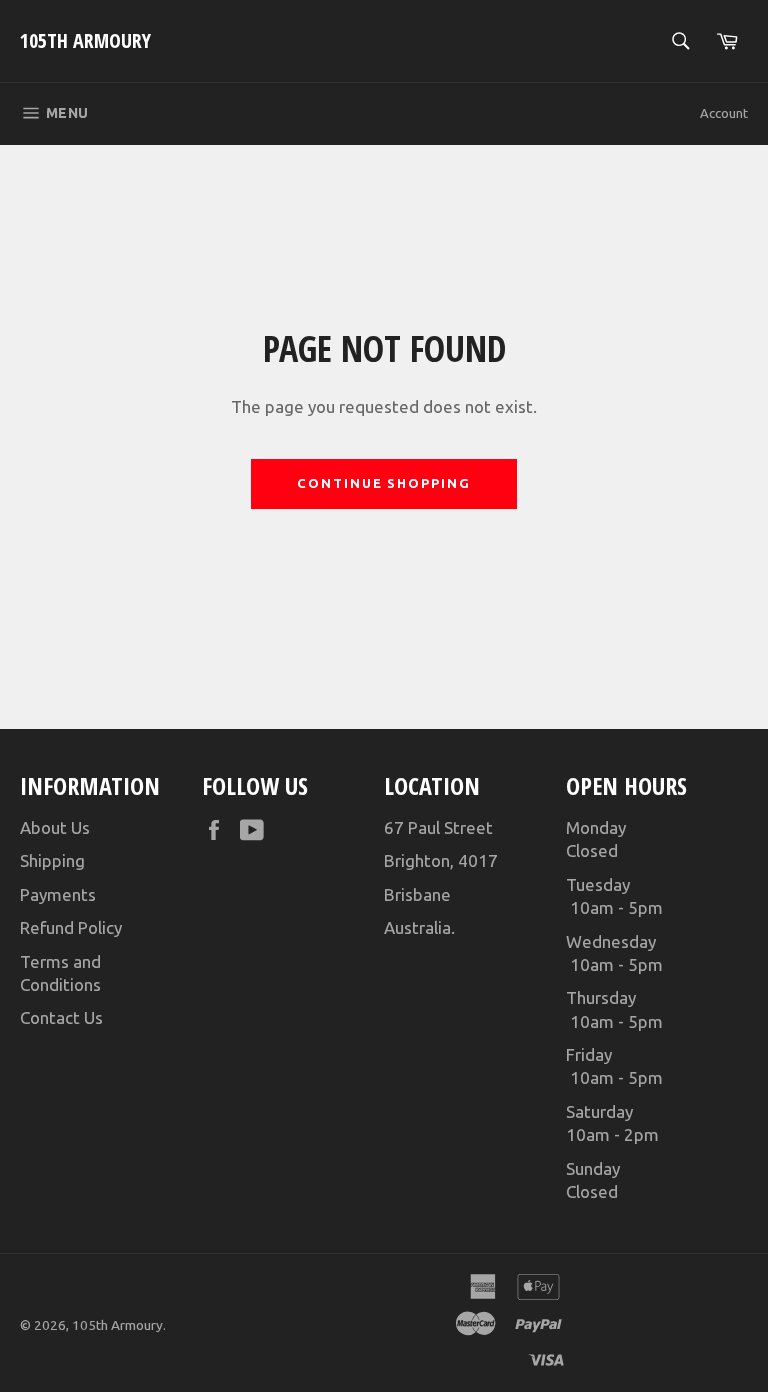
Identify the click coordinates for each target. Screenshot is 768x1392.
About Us (55, 827)
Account (724, 113)
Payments (58, 894)
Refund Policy (71, 927)
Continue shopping (384, 483)
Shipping (52, 860)
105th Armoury (85, 40)
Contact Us (61, 1017)
